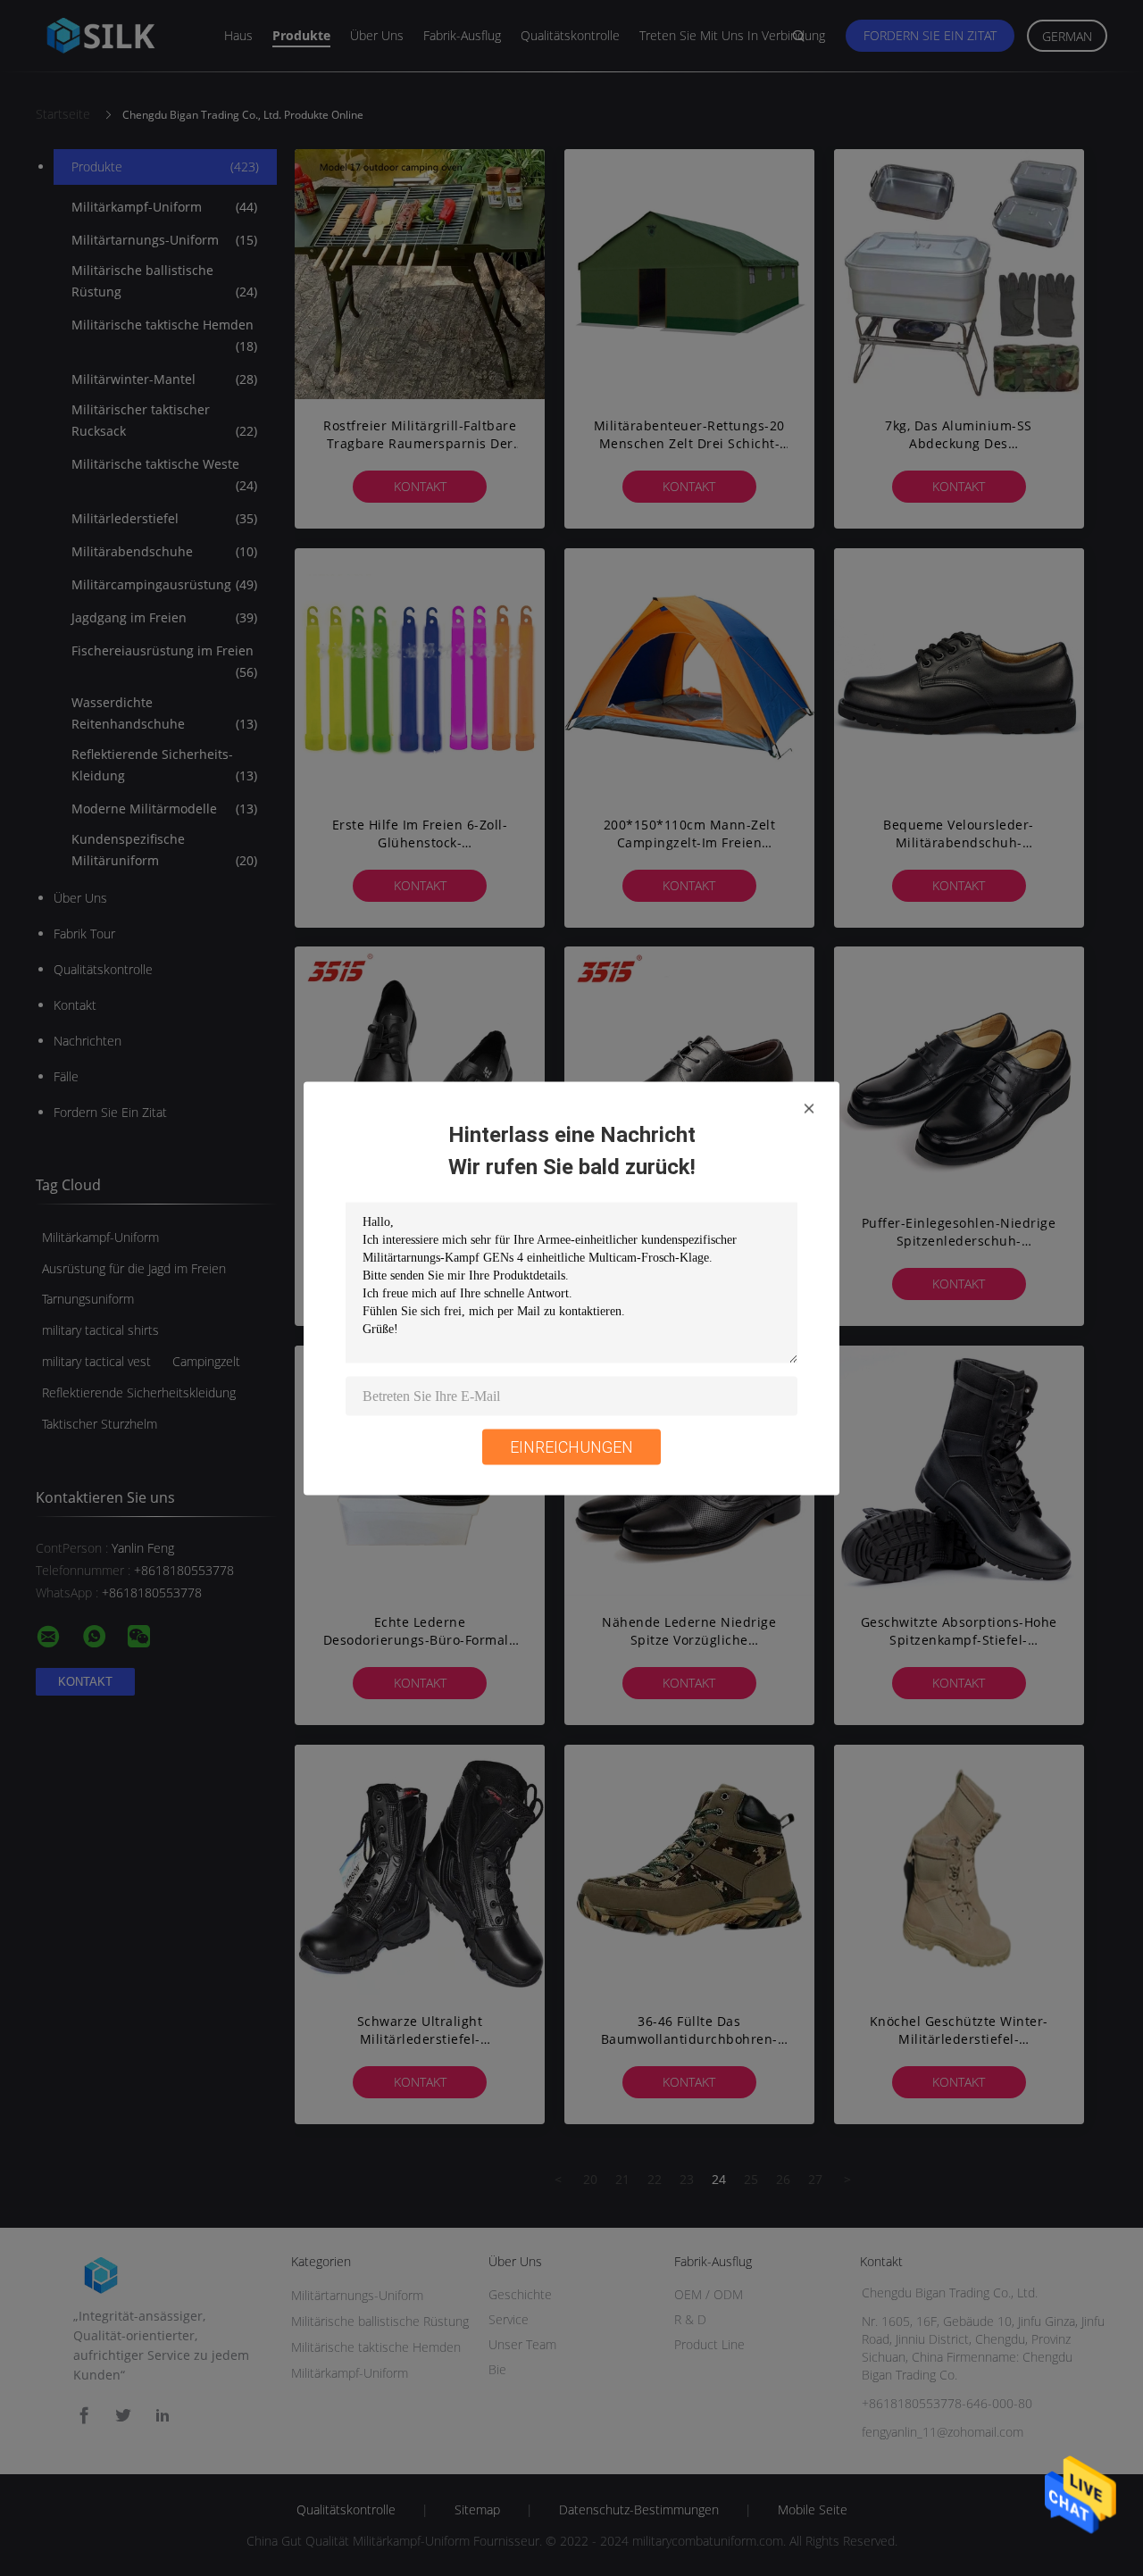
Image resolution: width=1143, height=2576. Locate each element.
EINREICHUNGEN (571, 1446)
